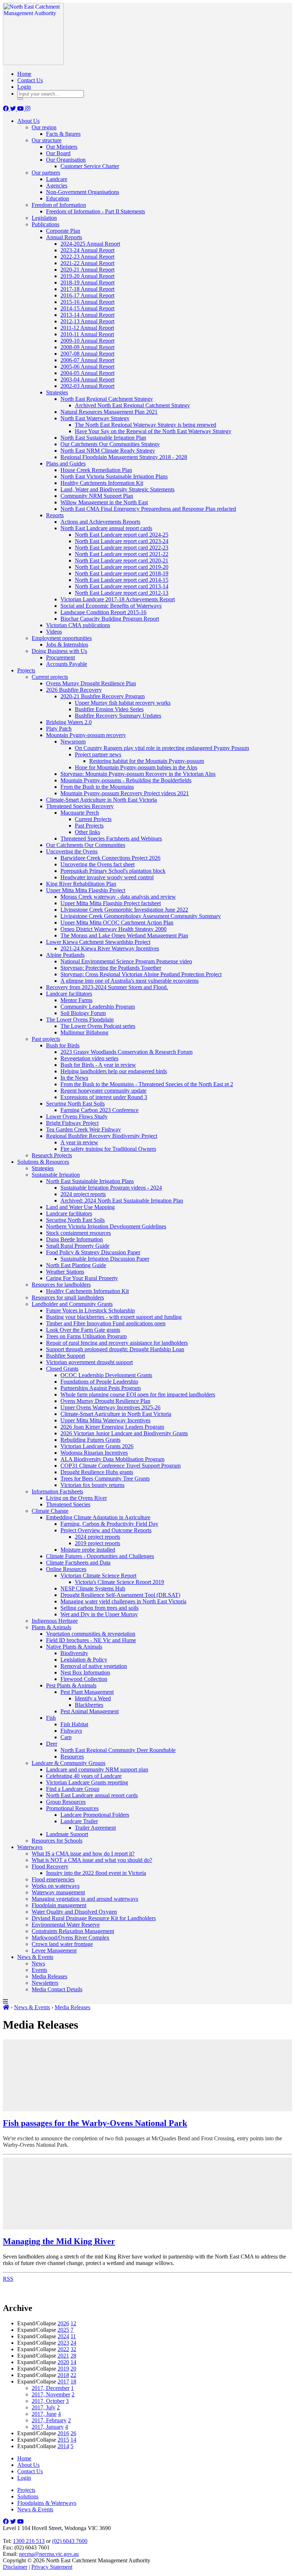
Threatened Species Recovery (80, 806)
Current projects (50, 677)
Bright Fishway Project (72, 1123)
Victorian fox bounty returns (92, 1485)
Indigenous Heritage (55, 1621)
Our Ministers (62, 147)
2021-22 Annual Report (87, 263)
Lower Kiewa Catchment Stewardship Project (98, 942)
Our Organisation (66, 160)
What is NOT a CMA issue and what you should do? (92, 1860)
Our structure (47, 140)
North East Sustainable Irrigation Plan (103, 438)
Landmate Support (67, 1834)
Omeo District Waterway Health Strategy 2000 (114, 929)
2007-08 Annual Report (87, 354)
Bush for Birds (63, 1045)
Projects (26, 670)
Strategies (57, 392)
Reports (55, 515)
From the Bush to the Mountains (97, 787)
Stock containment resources (78, 1233)
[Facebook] (6, 109)
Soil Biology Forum (83, 1013)
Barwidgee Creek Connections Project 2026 (110, 858)
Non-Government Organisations (83, 192)
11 (73, 2336)
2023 (63, 2343)
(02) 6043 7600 (70, 2541)
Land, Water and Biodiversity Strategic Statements (117, 489)
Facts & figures (63, 134)
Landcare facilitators (69, 994)
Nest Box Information (85, 1672)
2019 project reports (97, 1543)
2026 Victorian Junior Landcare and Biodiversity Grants (124, 1433)
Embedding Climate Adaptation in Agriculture (98, 1517)
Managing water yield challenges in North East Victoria (123, 1601)
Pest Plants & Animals (71, 1685)
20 (73, 2369)
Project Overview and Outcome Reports (106, 1530)
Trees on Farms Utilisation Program (86, 1336)
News (38, 1963)
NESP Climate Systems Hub (93, 1588)
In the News (74, 1078)
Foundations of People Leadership (99, 1382)
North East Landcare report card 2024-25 (122, 535)
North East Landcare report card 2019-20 (122, 567)
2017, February (49, 2420)
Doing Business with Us (59, 651)
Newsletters (45, 1983)
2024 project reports (83, 1194)
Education (58, 198)
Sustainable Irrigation (56, 1175)
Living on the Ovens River (76, 1498)
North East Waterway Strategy (95, 418)
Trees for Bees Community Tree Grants (105, 1479)
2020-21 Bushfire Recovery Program (103, 696)
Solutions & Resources (43, 1162)
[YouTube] (21, 109)
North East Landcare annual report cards (106, 528)
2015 (63, 2440)
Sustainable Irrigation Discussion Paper (105, 1259)
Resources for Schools (57, 1841)
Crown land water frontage (62, 1944)
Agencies (57, 186)
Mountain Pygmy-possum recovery (86, 735)
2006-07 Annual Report (87, 360)
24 (73, 2343)
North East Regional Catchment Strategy (107, 399)
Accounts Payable (67, 664)
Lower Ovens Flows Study (77, 1116)
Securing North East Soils (75, 1104)
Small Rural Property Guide (78, 1246)
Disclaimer (15, 2567)
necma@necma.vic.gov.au (49, 2554)
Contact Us (30, 80)
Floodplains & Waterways (47, 2503)
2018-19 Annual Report (87, 282)
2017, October (48, 2401)
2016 (63, 2433)
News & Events (35, 1957)
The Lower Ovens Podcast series (98, 1026)
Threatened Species (68, 1504)
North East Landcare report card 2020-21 (122, 560)
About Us (28, 121)
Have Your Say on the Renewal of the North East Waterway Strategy (153, 431)
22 (73, 2375)
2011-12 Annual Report (87, 328)
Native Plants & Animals (74, 1647)
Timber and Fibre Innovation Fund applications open (106, 1323)
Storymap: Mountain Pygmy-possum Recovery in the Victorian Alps (138, 774)
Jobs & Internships (67, 645)
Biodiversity (74, 1653)
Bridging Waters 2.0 (69, 722)
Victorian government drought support (89, 1362)
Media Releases (49, 1976)
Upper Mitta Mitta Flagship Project (86, 890)
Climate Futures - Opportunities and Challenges (100, 1556)
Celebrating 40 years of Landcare (84, 1776)
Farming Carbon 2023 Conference (99, 1110)
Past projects (46, 1039)
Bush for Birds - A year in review (98, 1065)
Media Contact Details (57, 1989)
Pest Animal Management (90, 1711)
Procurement (60, 657)
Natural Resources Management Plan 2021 (109, 412)
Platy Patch (59, 729)
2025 (63, 2330)
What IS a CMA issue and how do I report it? (83, 1854)
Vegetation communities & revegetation (91, 1634)
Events (39, 1970)
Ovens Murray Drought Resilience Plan (91, 683)
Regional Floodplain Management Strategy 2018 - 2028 (124, 457)
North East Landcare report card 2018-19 (122, 573)
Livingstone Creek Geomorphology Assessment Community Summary (141, 916)
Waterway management (58, 1892)
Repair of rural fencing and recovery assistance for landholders (117, 1343)
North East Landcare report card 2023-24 (122, 541)
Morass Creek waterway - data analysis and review (118, 897)
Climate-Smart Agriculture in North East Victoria (101, 800)
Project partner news (98, 754)
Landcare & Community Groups (69, 1763)
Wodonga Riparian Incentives (94, 1453)
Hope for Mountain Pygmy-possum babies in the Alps (136, 767)
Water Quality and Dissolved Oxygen (74, 1912)
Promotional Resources (72, 1808)
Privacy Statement (52, 2567)
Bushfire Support (65, 1356)
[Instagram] (28, 109)
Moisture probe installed (88, 1550)
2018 (63, 2375)
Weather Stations (65, 1272)
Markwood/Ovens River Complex (71, 1938)
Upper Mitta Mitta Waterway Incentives (105, 1420)
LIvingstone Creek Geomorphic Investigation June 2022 (124, 910)
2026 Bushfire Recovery (74, 690)
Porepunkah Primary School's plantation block (113, 871)
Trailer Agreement (95, 1828)
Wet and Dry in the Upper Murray (99, 1614)
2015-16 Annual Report (87, 302)
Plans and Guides (66, 464)
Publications (46, 224)
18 (73, 2382)
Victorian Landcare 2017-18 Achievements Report (118, 599)
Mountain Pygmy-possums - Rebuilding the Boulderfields (126, 780)
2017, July (44, 2407)
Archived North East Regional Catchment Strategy (132, 405)
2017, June (44, 2414)
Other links (87, 832)
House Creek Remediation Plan (96, 470)
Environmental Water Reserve (66, 1925)
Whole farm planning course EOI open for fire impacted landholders (138, 1394)
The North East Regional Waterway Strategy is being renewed (146, 425)
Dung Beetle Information (74, 1239)
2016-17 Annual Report (87, 295)
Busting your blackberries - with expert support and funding (114, 1317)
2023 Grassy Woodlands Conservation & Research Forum (126, 1052)
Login (24, 87)
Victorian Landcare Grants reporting (87, 1782)
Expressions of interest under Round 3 (104, 1097)
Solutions (28, 2496)
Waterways (30, 1847)
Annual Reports (64, 237)
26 (73, 2433)
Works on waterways (56, 1886)
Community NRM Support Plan (97, 496)
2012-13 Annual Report (87, 321)
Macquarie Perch (80, 813)
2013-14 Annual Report (87, 315)
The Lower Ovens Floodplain (80, 1020)
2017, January (48, 2427)
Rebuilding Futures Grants (90, 1440)
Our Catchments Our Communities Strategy (110, 444)
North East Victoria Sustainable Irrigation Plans (114, 476)
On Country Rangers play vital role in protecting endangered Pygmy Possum (162, 748)
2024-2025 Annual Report (90, 244)
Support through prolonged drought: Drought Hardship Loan (115, 1349)
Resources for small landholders (68, 1298)
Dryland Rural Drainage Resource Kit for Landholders (94, 1918)
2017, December (51, 2388)
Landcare (57, 179)
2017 (63, 2382)
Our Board (58, 153)
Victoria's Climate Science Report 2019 (119, 1582)
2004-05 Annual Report (87, 373)
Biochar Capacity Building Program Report (110, 619)
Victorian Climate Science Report (98, 1576)
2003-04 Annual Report (87, 379)
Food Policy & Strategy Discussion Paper (93, 1252)
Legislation (44, 218)
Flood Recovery (50, 1866)
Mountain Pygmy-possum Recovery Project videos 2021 (125, 793)
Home (24, 74)
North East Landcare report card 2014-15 (122, 580)
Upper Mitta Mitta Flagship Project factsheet (111, 903)
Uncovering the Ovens (72, 851)
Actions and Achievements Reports (100, 522)
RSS (8, 2279)
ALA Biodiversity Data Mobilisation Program (112, 1459)
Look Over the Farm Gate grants (83, 1330)
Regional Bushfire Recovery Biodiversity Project (102, 1136)
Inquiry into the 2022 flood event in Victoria (96, 1873)
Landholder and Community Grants (72, 1304)
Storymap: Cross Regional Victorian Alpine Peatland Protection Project (141, 974)
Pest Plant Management (87, 1692)
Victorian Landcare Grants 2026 (97, 1446)
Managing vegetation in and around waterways (85, 1899)
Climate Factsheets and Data (78, 1563)
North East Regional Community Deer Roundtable (118, 1750)
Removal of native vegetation (94, 1666)
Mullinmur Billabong (84, 1032)
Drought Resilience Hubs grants (97, 1472)
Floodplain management (59, 1905)
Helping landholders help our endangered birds (114, 1071)
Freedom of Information (59, 205)
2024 (63, 2336)
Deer (52, 1744)
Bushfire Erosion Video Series (109, 709)
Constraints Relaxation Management (73, 1931)
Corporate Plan (63, 231)
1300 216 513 (29, 2541)
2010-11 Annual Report (87, 334)
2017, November (51, 2394)
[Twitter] (14, 109)
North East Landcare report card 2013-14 (122, 586)
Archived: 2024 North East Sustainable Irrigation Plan (122, 1201)
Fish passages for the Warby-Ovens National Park (95, 2123)
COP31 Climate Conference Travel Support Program (121, 1466)
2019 (63, 2369)
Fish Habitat (74, 1724)
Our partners (46, 173)
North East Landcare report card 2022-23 (122, 548)
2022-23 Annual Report (87, 257)
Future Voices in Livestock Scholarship (90, 1310)
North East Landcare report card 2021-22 (122, 554)
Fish (51, 1718)
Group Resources (66, 1802)
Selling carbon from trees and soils (99, 1608)
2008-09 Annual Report (87, 347)
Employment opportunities (62, 638)
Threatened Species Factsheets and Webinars (111, 838)
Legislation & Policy (84, 1660)
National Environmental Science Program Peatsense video (126, 961)
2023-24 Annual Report (87, 250)
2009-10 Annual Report (87, 341)
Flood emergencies (53, 1879)
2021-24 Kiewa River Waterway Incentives (110, 948)
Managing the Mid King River (59, 2241)
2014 (63, 2446)
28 (73, 2356)
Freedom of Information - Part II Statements (96, 211)
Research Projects (52, 1155)
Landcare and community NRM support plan (97, 1769)
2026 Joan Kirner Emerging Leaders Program (112, 1427)
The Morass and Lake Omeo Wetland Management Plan (124, 935)
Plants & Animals (51, 1627)
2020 (63, 2362)
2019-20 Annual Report (87, 276)
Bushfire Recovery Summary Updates (118, 716)
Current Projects (93, 819)
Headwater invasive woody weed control (107, 877)
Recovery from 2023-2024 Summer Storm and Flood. (107, 987)
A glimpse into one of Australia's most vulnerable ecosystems (130, 981)
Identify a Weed (93, 1698)
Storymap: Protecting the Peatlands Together (111, 968)
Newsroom (73, 742)
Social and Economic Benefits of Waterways (111, 606)
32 (73, 2349)
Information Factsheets (57, 1491)
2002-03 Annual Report (87, 386)
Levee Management (54, 1950)
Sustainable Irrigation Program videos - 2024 (111, 1188)
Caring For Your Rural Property (82, 1278)
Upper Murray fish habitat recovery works (123, 703)
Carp (66, 1737)
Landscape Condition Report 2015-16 (103, 612)
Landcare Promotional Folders (95, 1815)
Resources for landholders (61, 1285)
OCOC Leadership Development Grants (106, 1375)
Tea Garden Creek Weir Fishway (83, 1129)
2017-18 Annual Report (87, 289)
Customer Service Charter (90, 166)
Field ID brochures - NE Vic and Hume (91, 1640)
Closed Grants (62, 1369)
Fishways (71, 1731)
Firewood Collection (84, 1679)
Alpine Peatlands (65, 955)
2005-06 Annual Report (87, 367)
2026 (63, 2323)
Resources (72, 1757)
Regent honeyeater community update (103, 1091)
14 (73, 2362)
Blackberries (89, 1705)
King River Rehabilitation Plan (81, 884)
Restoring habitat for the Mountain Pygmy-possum (147, 761)
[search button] (20, 99)
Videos (54, 632)
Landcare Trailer (79, 1821)
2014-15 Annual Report (87, 308)
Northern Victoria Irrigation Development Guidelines (106, 1226)
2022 (63, 2349)
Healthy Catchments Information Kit (102, 483)
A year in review (79, 1142)
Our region (44, 127)
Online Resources (66, 1569)
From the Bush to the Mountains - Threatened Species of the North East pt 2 (147, 1084)
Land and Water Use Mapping (80, 1207)
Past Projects (89, 826)
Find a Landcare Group (73, 1789)
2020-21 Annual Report (87, 270)
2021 (63, 2356)
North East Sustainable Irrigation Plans (90, 1181)
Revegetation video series (89, 1058)
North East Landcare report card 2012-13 (122, 593)
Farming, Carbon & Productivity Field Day (109, 1524)
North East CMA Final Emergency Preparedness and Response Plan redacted (148, 509)
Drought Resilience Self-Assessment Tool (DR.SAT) (120, 1595)
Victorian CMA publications (78, 625)
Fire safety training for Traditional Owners (108, 1149)
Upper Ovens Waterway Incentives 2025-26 (110, 1407)
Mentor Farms (76, 1000)
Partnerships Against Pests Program (101, 1388)
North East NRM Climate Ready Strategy (108, 451)
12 (73, 2323)
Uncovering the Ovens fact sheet (97, 864)
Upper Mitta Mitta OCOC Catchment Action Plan (117, 923)
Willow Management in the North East (104, 502)
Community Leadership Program (98, 1007)
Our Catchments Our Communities (86, 845)
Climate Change (50, 1511)
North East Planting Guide (76, 1265)
